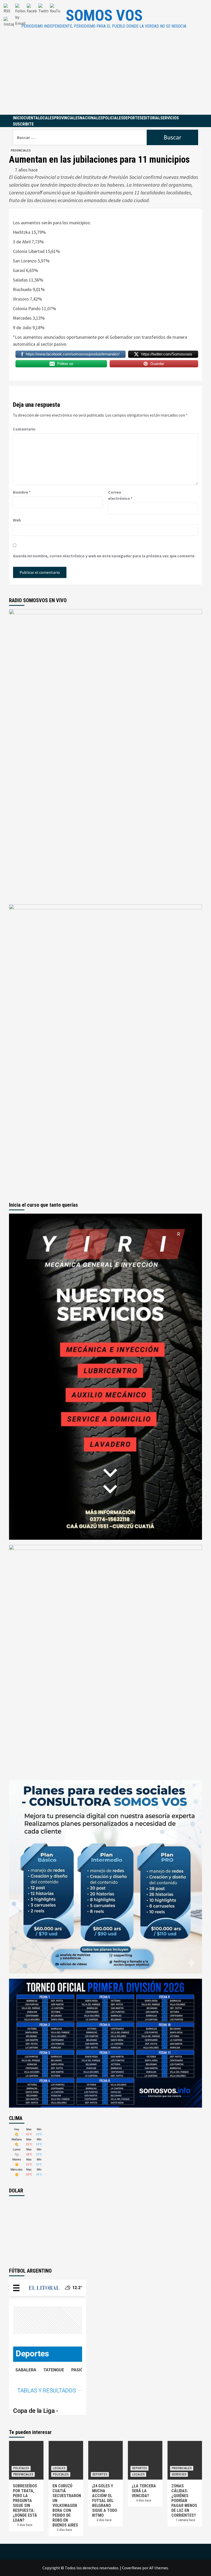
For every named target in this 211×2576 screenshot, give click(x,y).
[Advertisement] (105, 76)
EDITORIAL (151, 118)
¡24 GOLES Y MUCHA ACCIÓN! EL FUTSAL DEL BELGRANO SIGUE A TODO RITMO (105, 2501)
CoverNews (132, 2568)
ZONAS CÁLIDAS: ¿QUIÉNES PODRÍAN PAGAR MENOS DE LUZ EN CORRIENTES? (184, 2501)
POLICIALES (113, 118)
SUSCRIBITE (23, 124)
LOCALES (46, 118)
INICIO (18, 118)
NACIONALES (91, 118)
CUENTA (31, 118)
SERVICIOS (170, 118)
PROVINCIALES (67, 118)
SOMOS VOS (104, 15)
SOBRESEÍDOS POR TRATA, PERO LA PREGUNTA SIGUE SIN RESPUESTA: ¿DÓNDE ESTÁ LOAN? (25, 2503)
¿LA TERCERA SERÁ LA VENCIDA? (144, 2491)
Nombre (22, 492)
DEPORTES (133, 118)
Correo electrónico (120, 495)
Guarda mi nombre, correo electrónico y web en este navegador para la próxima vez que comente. (104, 556)
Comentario (24, 429)
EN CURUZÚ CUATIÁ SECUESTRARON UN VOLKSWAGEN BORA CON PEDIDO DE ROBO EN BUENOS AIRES (67, 2505)
